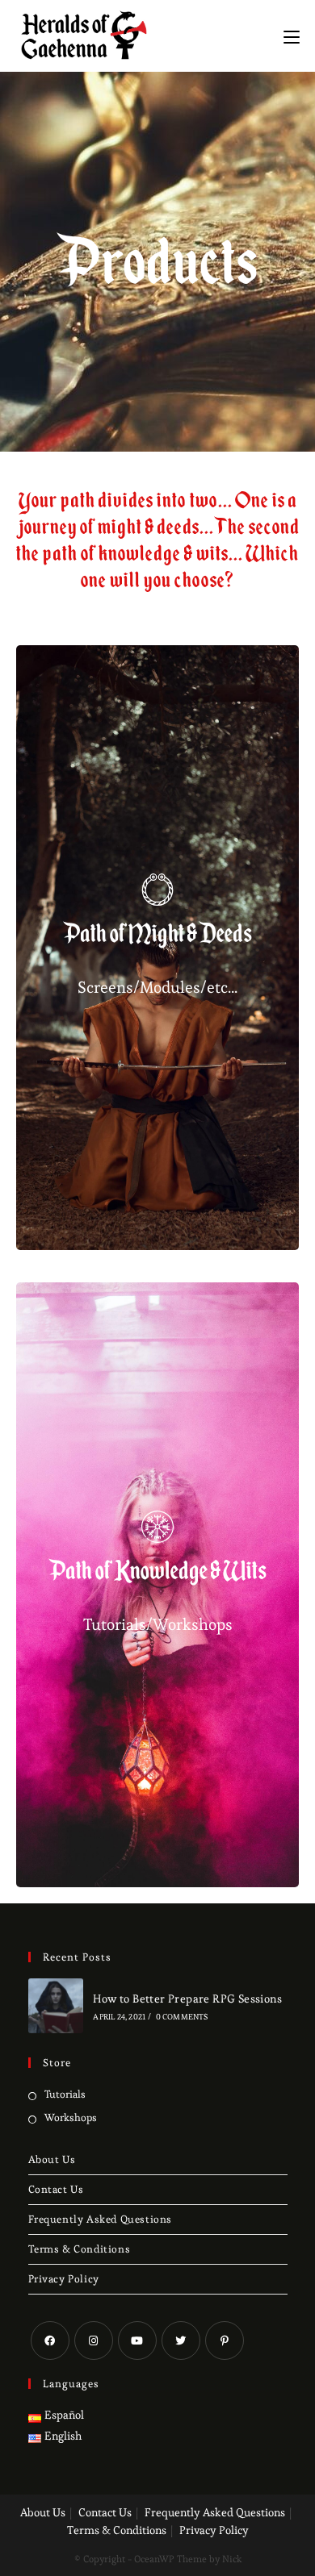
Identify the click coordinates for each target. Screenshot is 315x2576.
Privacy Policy (64, 2279)
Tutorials (65, 2094)
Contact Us (56, 2189)
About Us (52, 2159)
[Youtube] (137, 2340)
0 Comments (182, 2017)
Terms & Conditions (80, 2249)
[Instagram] (94, 2340)
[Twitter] (181, 2340)
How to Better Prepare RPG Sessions (187, 1999)
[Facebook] (50, 2340)
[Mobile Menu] (292, 34)
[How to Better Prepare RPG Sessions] (56, 2006)
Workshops (71, 2117)
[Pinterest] (225, 2340)
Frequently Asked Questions (101, 2219)
